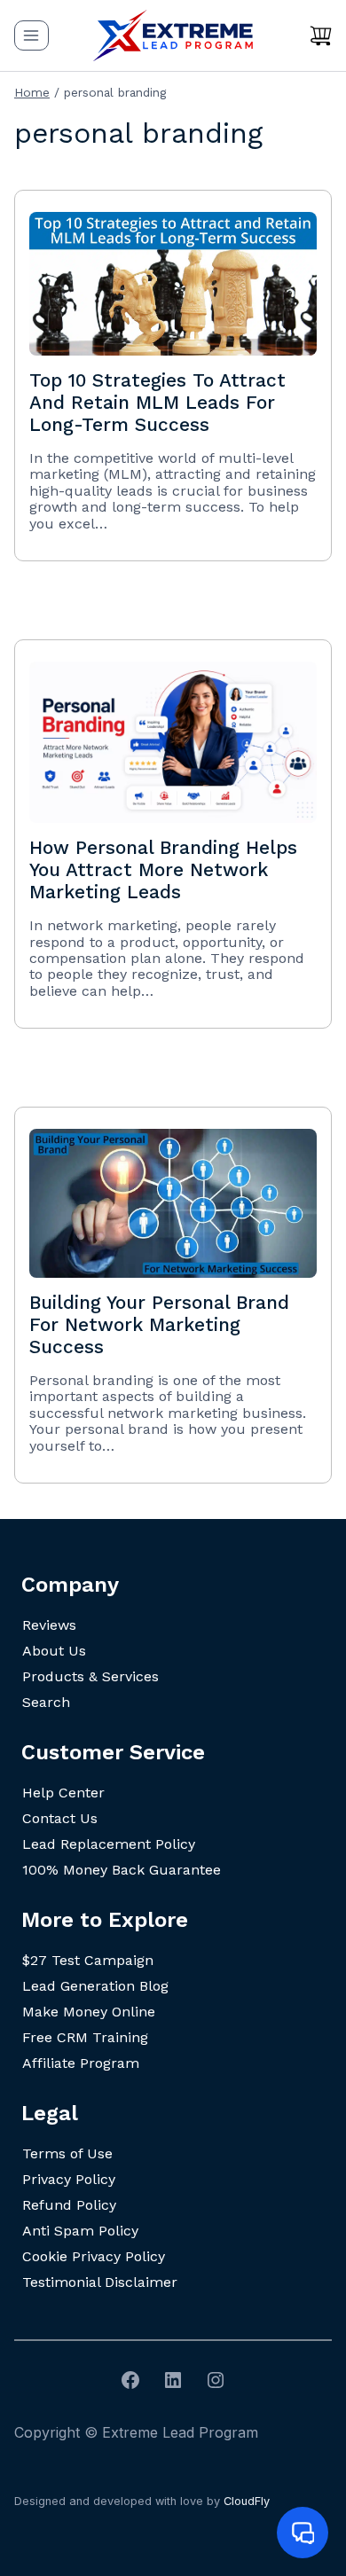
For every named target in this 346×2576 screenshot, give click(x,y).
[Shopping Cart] (321, 35)
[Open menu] (31, 35)
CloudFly (247, 2501)
